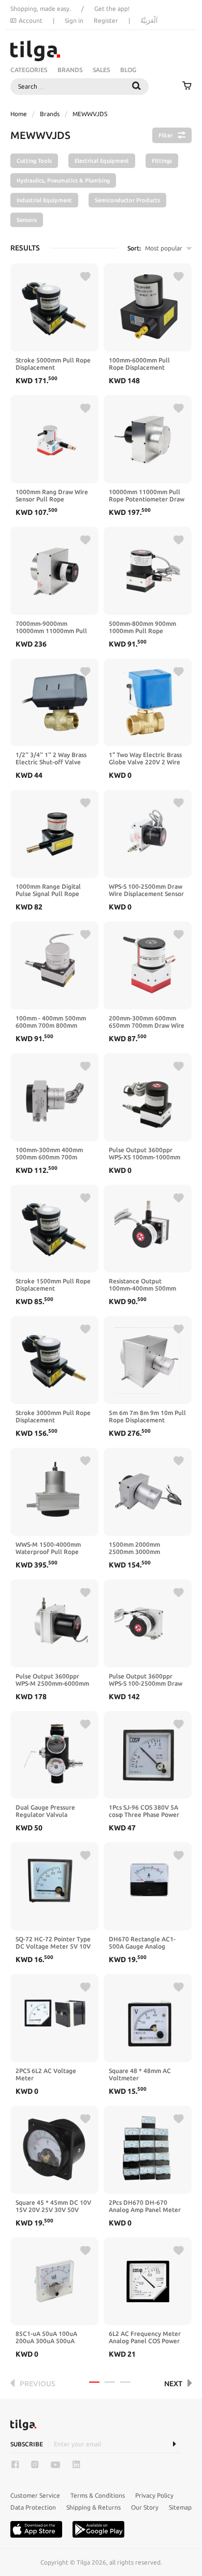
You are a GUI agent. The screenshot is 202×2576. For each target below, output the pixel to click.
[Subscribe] (174, 2444)
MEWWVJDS (90, 114)
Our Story (145, 2507)
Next (173, 2384)
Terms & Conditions (98, 2495)
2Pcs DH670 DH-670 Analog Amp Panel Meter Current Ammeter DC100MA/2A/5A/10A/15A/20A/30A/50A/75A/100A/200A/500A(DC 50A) (148, 2206)
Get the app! (112, 9)
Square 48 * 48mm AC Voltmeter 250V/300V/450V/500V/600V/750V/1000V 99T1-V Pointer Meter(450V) (148, 2075)
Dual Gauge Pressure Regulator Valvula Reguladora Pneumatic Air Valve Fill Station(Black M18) (53, 1811)
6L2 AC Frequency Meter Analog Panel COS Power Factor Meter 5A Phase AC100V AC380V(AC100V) (147, 2337)
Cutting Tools (34, 161)
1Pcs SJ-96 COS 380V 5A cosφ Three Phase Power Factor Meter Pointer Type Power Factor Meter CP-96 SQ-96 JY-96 (147, 1811)
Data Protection (33, 2507)
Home (19, 114)
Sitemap (180, 2507)
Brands (70, 70)
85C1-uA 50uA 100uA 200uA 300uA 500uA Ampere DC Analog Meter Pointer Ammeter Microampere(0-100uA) (53, 2337)
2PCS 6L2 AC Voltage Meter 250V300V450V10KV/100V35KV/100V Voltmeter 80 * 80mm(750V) (54, 2075)
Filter (165, 135)
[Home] (35, 51)
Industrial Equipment (44, 200)
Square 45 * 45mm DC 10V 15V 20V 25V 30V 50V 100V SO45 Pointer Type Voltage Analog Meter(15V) (53, 2206)
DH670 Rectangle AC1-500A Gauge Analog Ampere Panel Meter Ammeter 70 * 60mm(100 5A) (145, 1943)
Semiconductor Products (127, 200)
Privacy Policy (154, 2495)
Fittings (162, 161)
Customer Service (35, 2495)
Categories (29, 70)
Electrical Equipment (102, 161)
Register (106, 20)
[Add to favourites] (85, 277)
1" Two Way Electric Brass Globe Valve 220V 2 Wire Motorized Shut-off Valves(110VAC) (145, 759)
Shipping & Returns (93, 2507)
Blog (128, 70)
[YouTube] (55, 2465)
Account (31, 20)
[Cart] (187, 87)
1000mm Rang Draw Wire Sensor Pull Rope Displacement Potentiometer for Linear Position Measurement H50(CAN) (52, 496)
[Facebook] (15, 2465)
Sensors (27, 220)
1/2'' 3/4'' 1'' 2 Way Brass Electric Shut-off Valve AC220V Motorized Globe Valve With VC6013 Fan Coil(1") (52, 759)
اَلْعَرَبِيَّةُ (149, 20)
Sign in (74, 20)
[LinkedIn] (76, 2465)
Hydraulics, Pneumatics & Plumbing (63, 180)
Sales (101, 70)
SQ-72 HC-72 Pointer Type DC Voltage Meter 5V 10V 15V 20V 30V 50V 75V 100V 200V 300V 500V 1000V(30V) (53, 1943)
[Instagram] (35, 2465)
